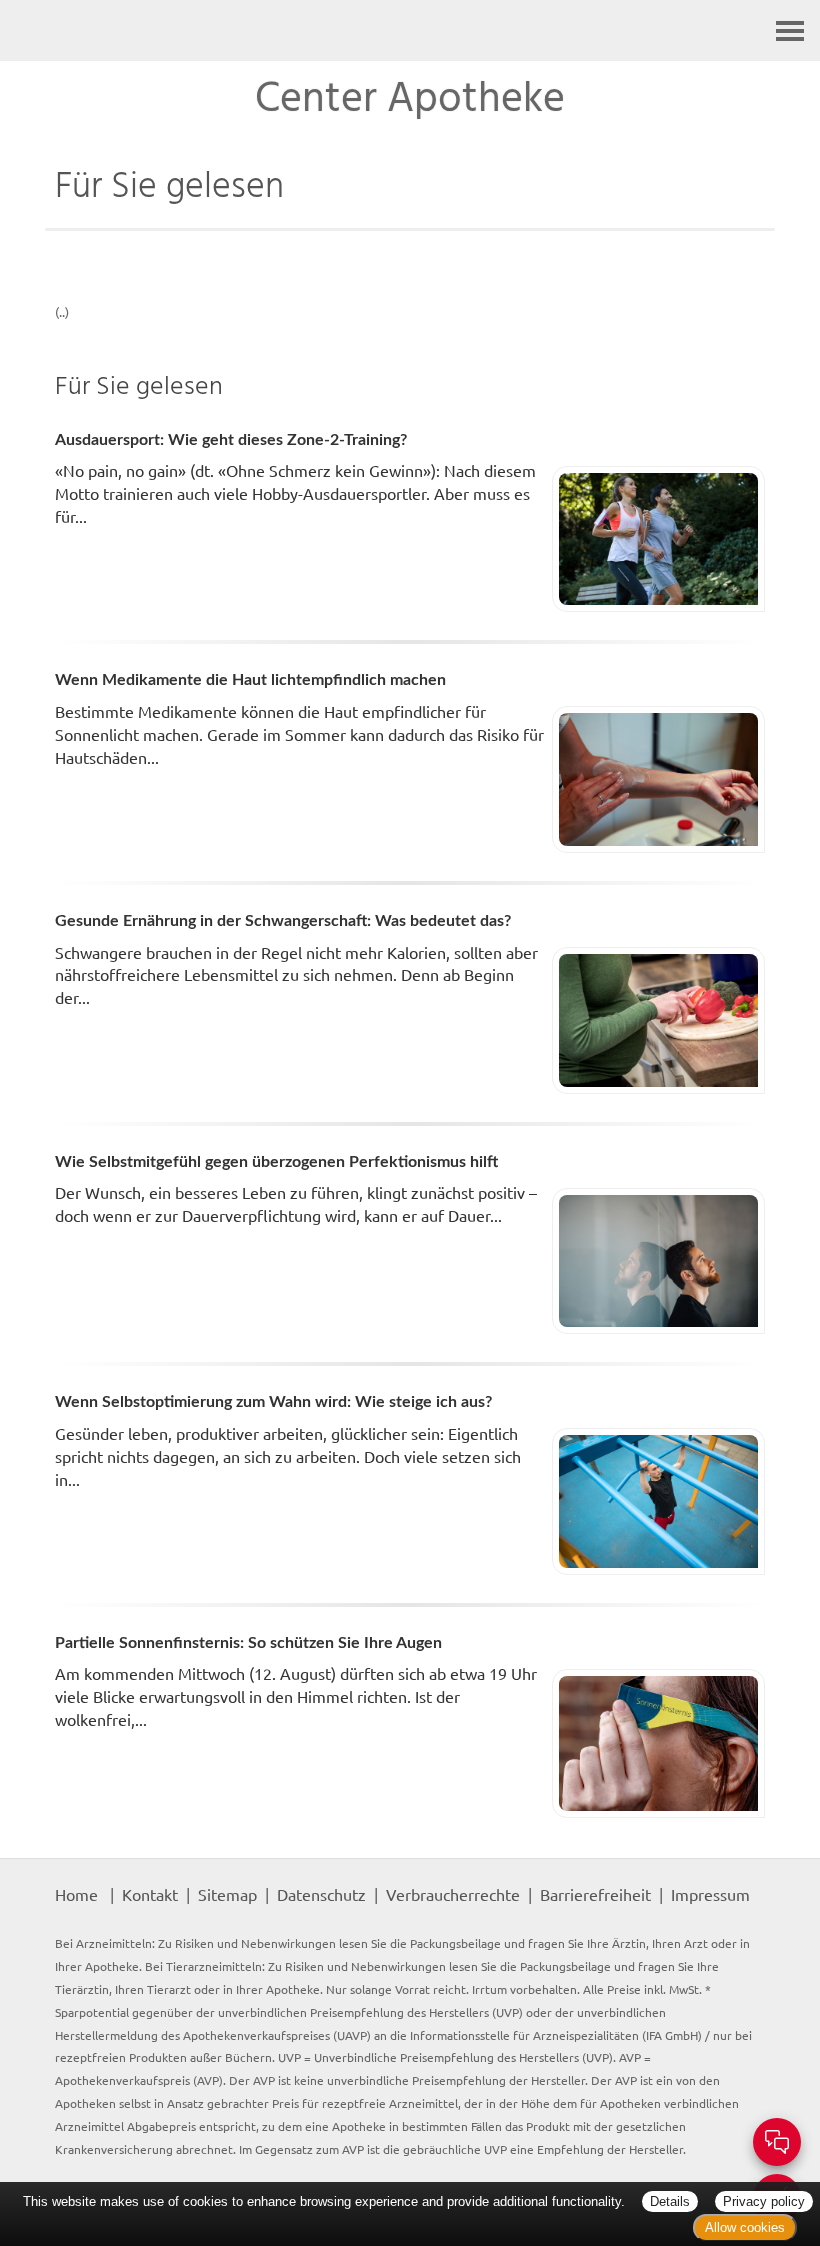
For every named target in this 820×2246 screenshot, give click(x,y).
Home (76, 1894)
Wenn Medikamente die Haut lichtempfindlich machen (250, 680)
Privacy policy (764, 2201)
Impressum (710, 1894)
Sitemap (227, 1894)
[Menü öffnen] (790, 30)
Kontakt (150, 1894)
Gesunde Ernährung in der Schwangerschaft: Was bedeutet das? (283, 921)
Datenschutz (321, 1894)
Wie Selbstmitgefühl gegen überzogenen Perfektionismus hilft (276, 1162)
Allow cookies (745, 2227)
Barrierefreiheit (595, 1894)
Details (670, 2201)
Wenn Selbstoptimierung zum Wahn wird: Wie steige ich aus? (273, 1402)
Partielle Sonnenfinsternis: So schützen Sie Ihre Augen (248, 1643)
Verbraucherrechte (453, 1894)
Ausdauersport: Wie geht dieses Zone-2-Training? (231, 440)
